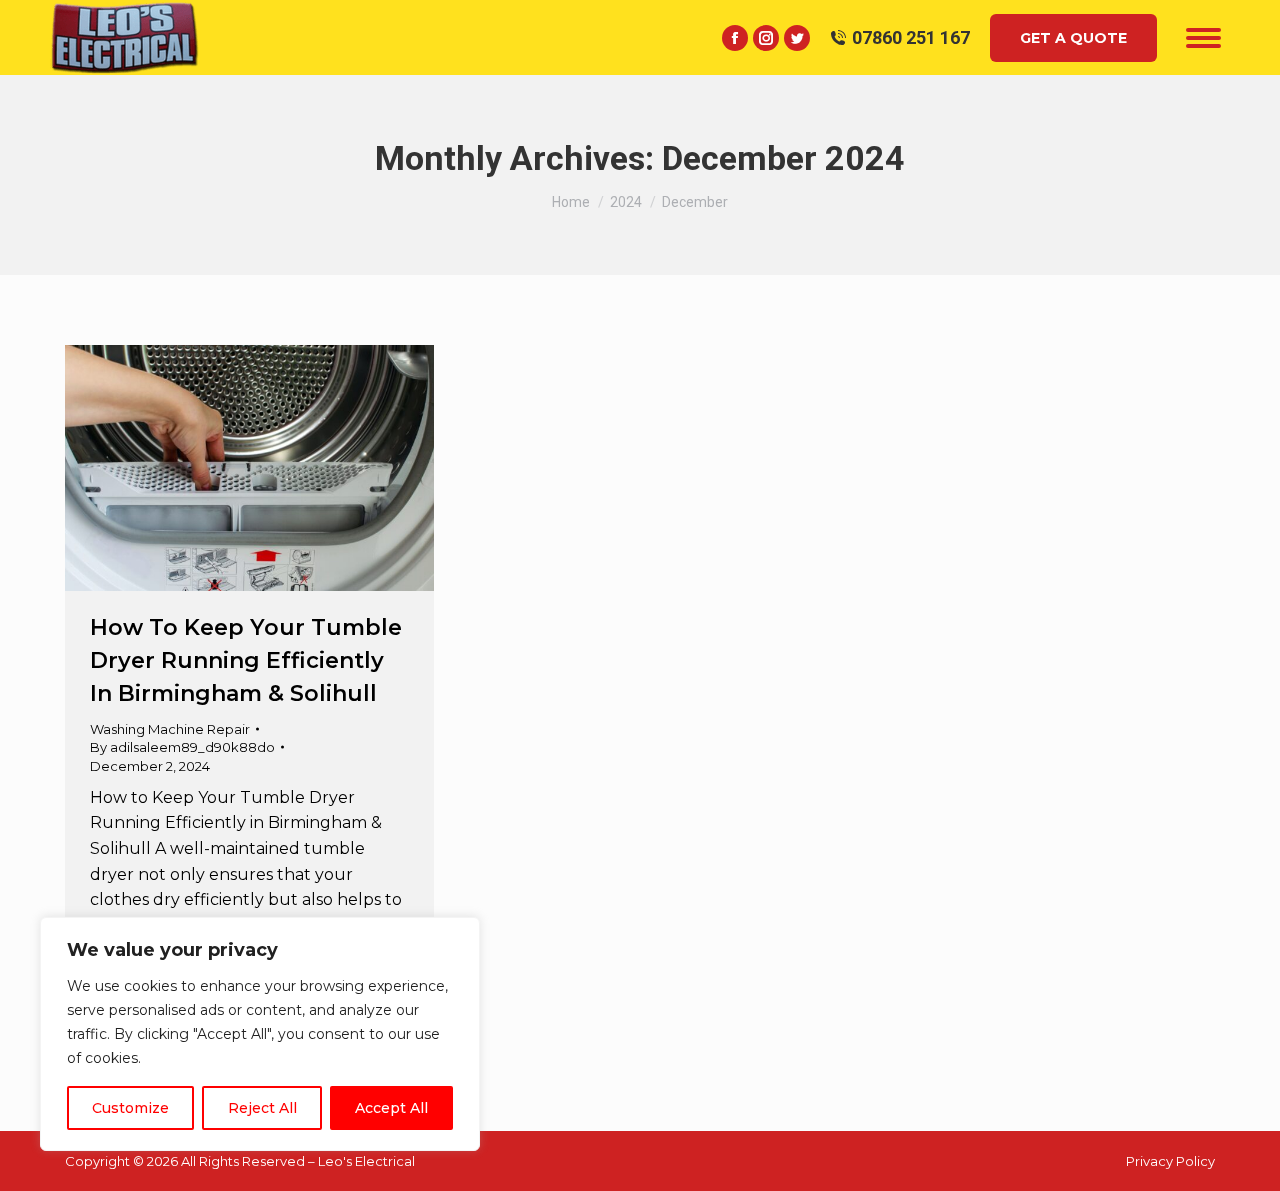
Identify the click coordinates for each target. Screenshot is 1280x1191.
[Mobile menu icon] (1203, 38)
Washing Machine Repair (170, 729)
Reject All (262, 1108)
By (182, 747)
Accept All (391, 1108)
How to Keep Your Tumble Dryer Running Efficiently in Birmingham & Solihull (246, 660)
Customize (130, 1108)
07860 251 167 (911, 37)
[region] (260, 1034)
